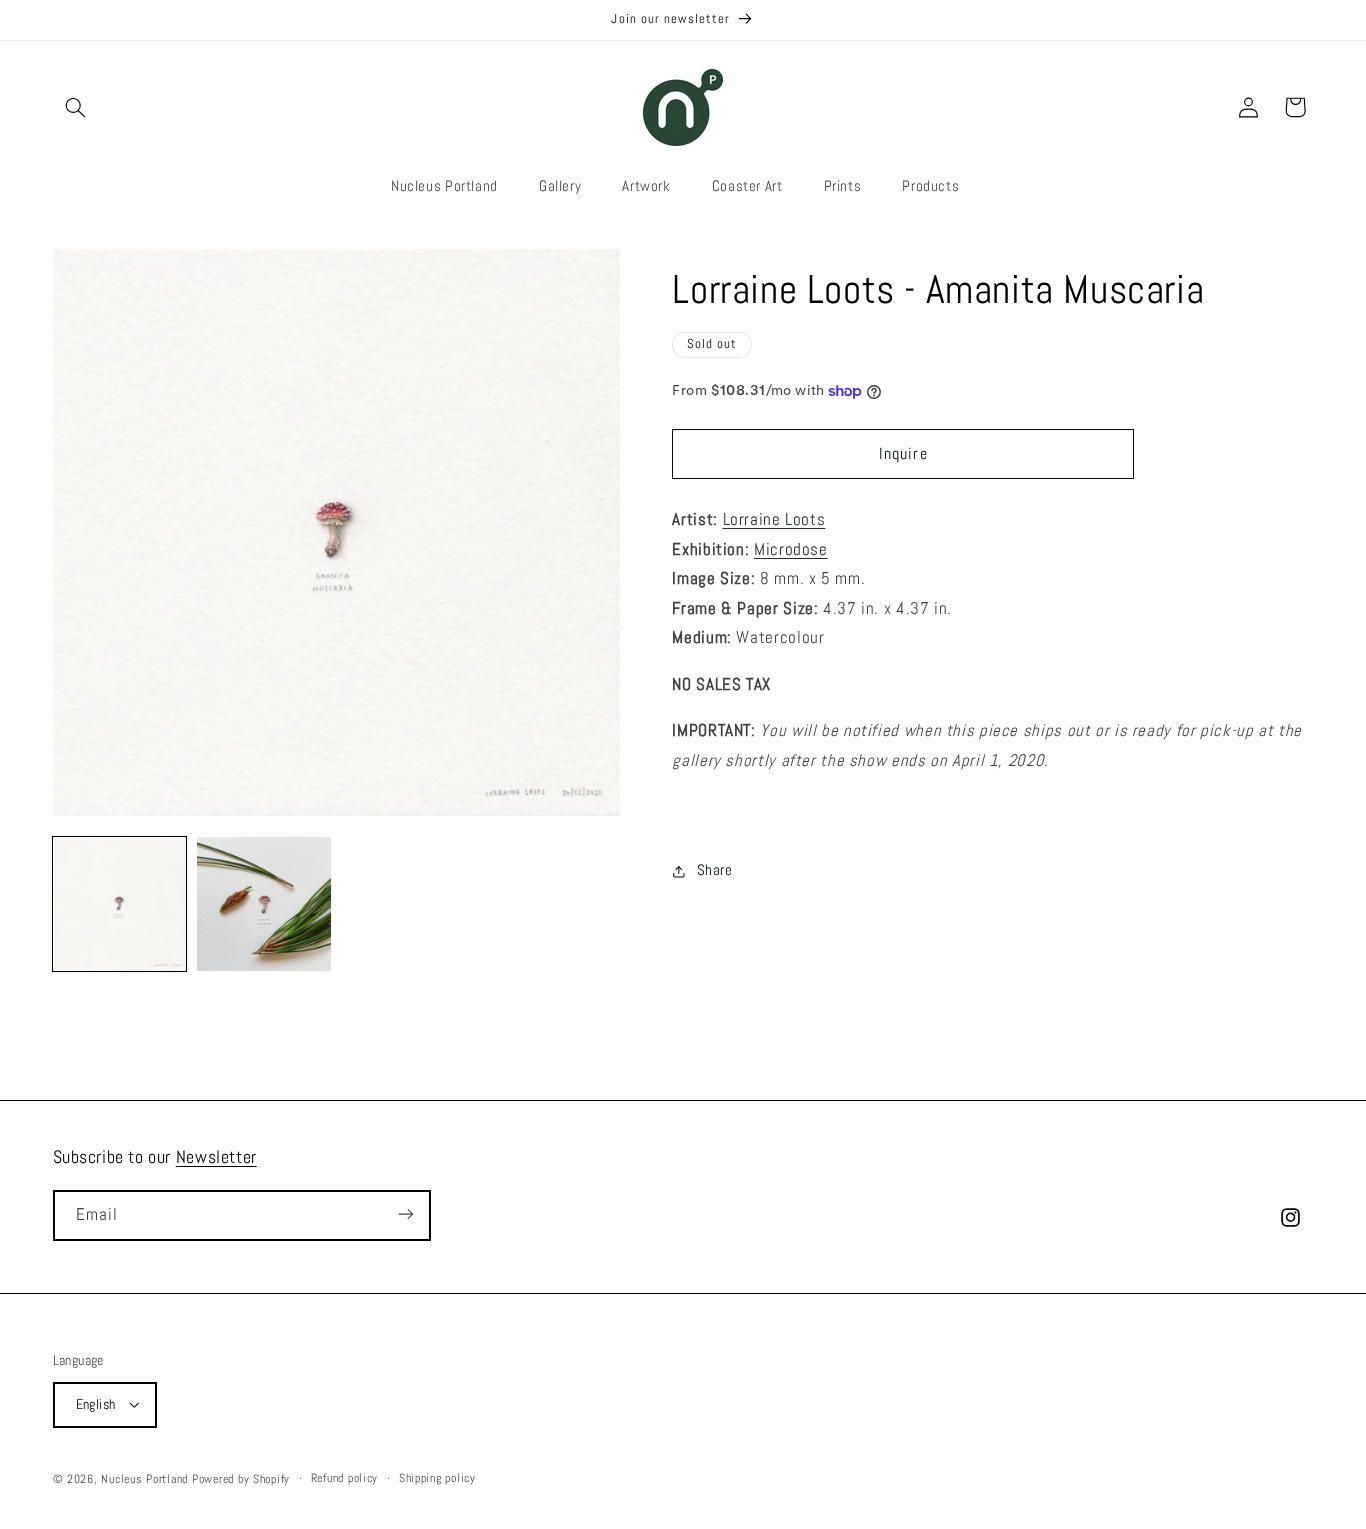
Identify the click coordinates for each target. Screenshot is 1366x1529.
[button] (76, 107)
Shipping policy (437, 1478)
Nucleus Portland (144, 1478)
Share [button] (714, 870)
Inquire (903, 454)
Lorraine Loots (774, 519)
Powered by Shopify (241, 1478)
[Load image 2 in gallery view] (264, 904)
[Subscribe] (405, 1214)
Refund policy (345, 1478)
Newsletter (216, 1156)
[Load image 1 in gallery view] (120, 904)
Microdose (791, 549)
